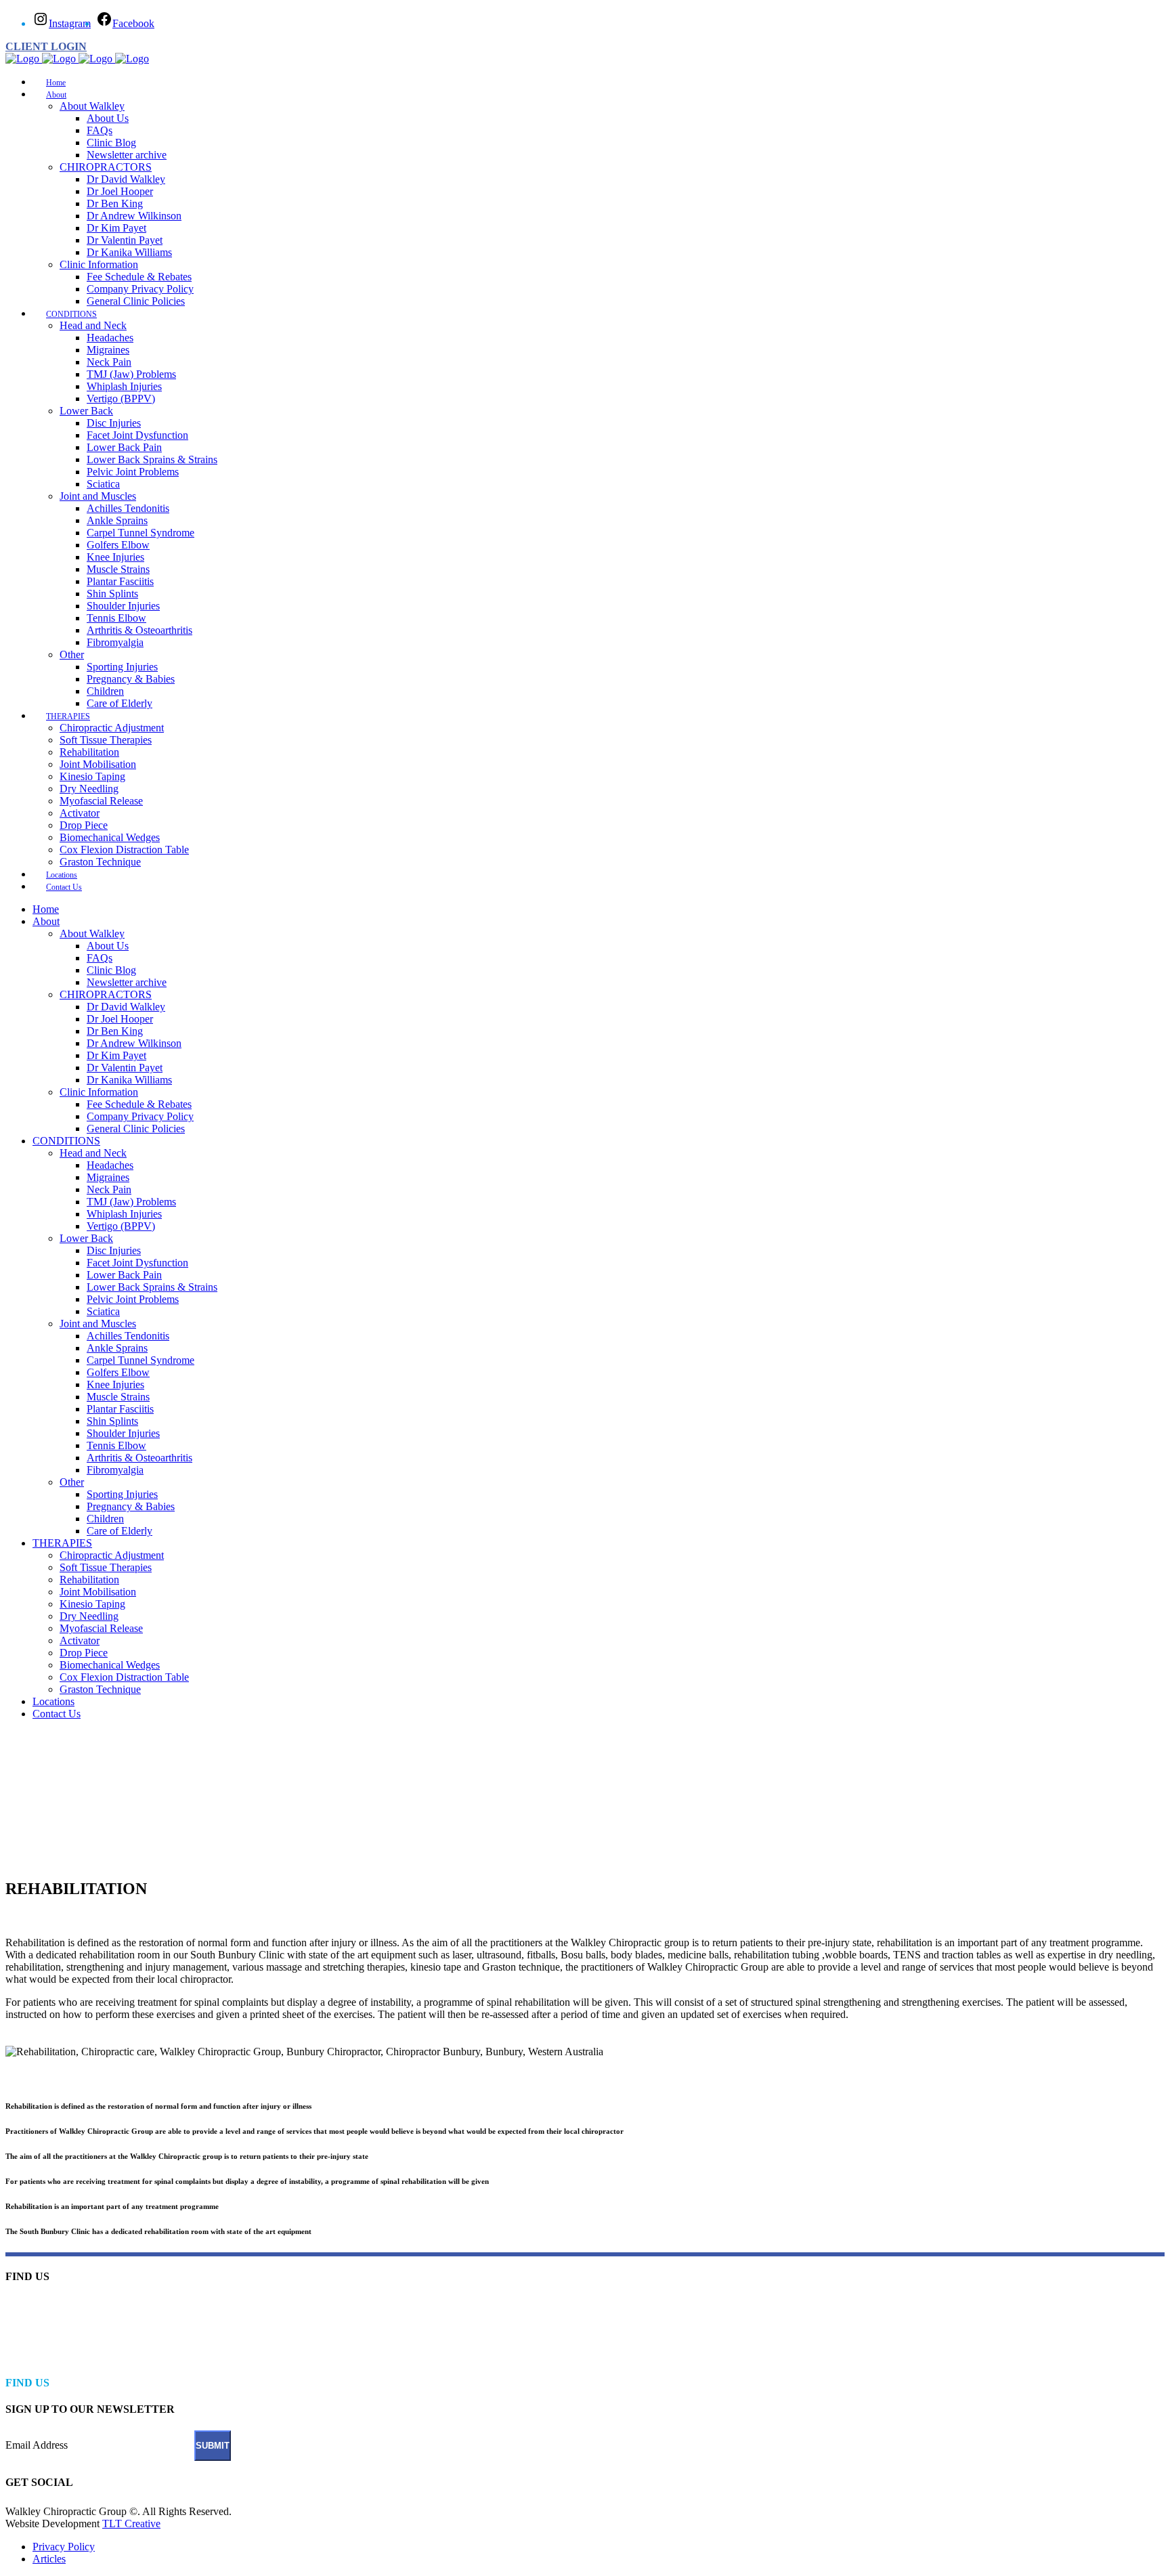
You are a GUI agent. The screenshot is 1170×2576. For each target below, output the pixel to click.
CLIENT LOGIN (46, 46)
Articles (49, 2559)
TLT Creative (131, 2524)
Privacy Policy (64, 2547)
